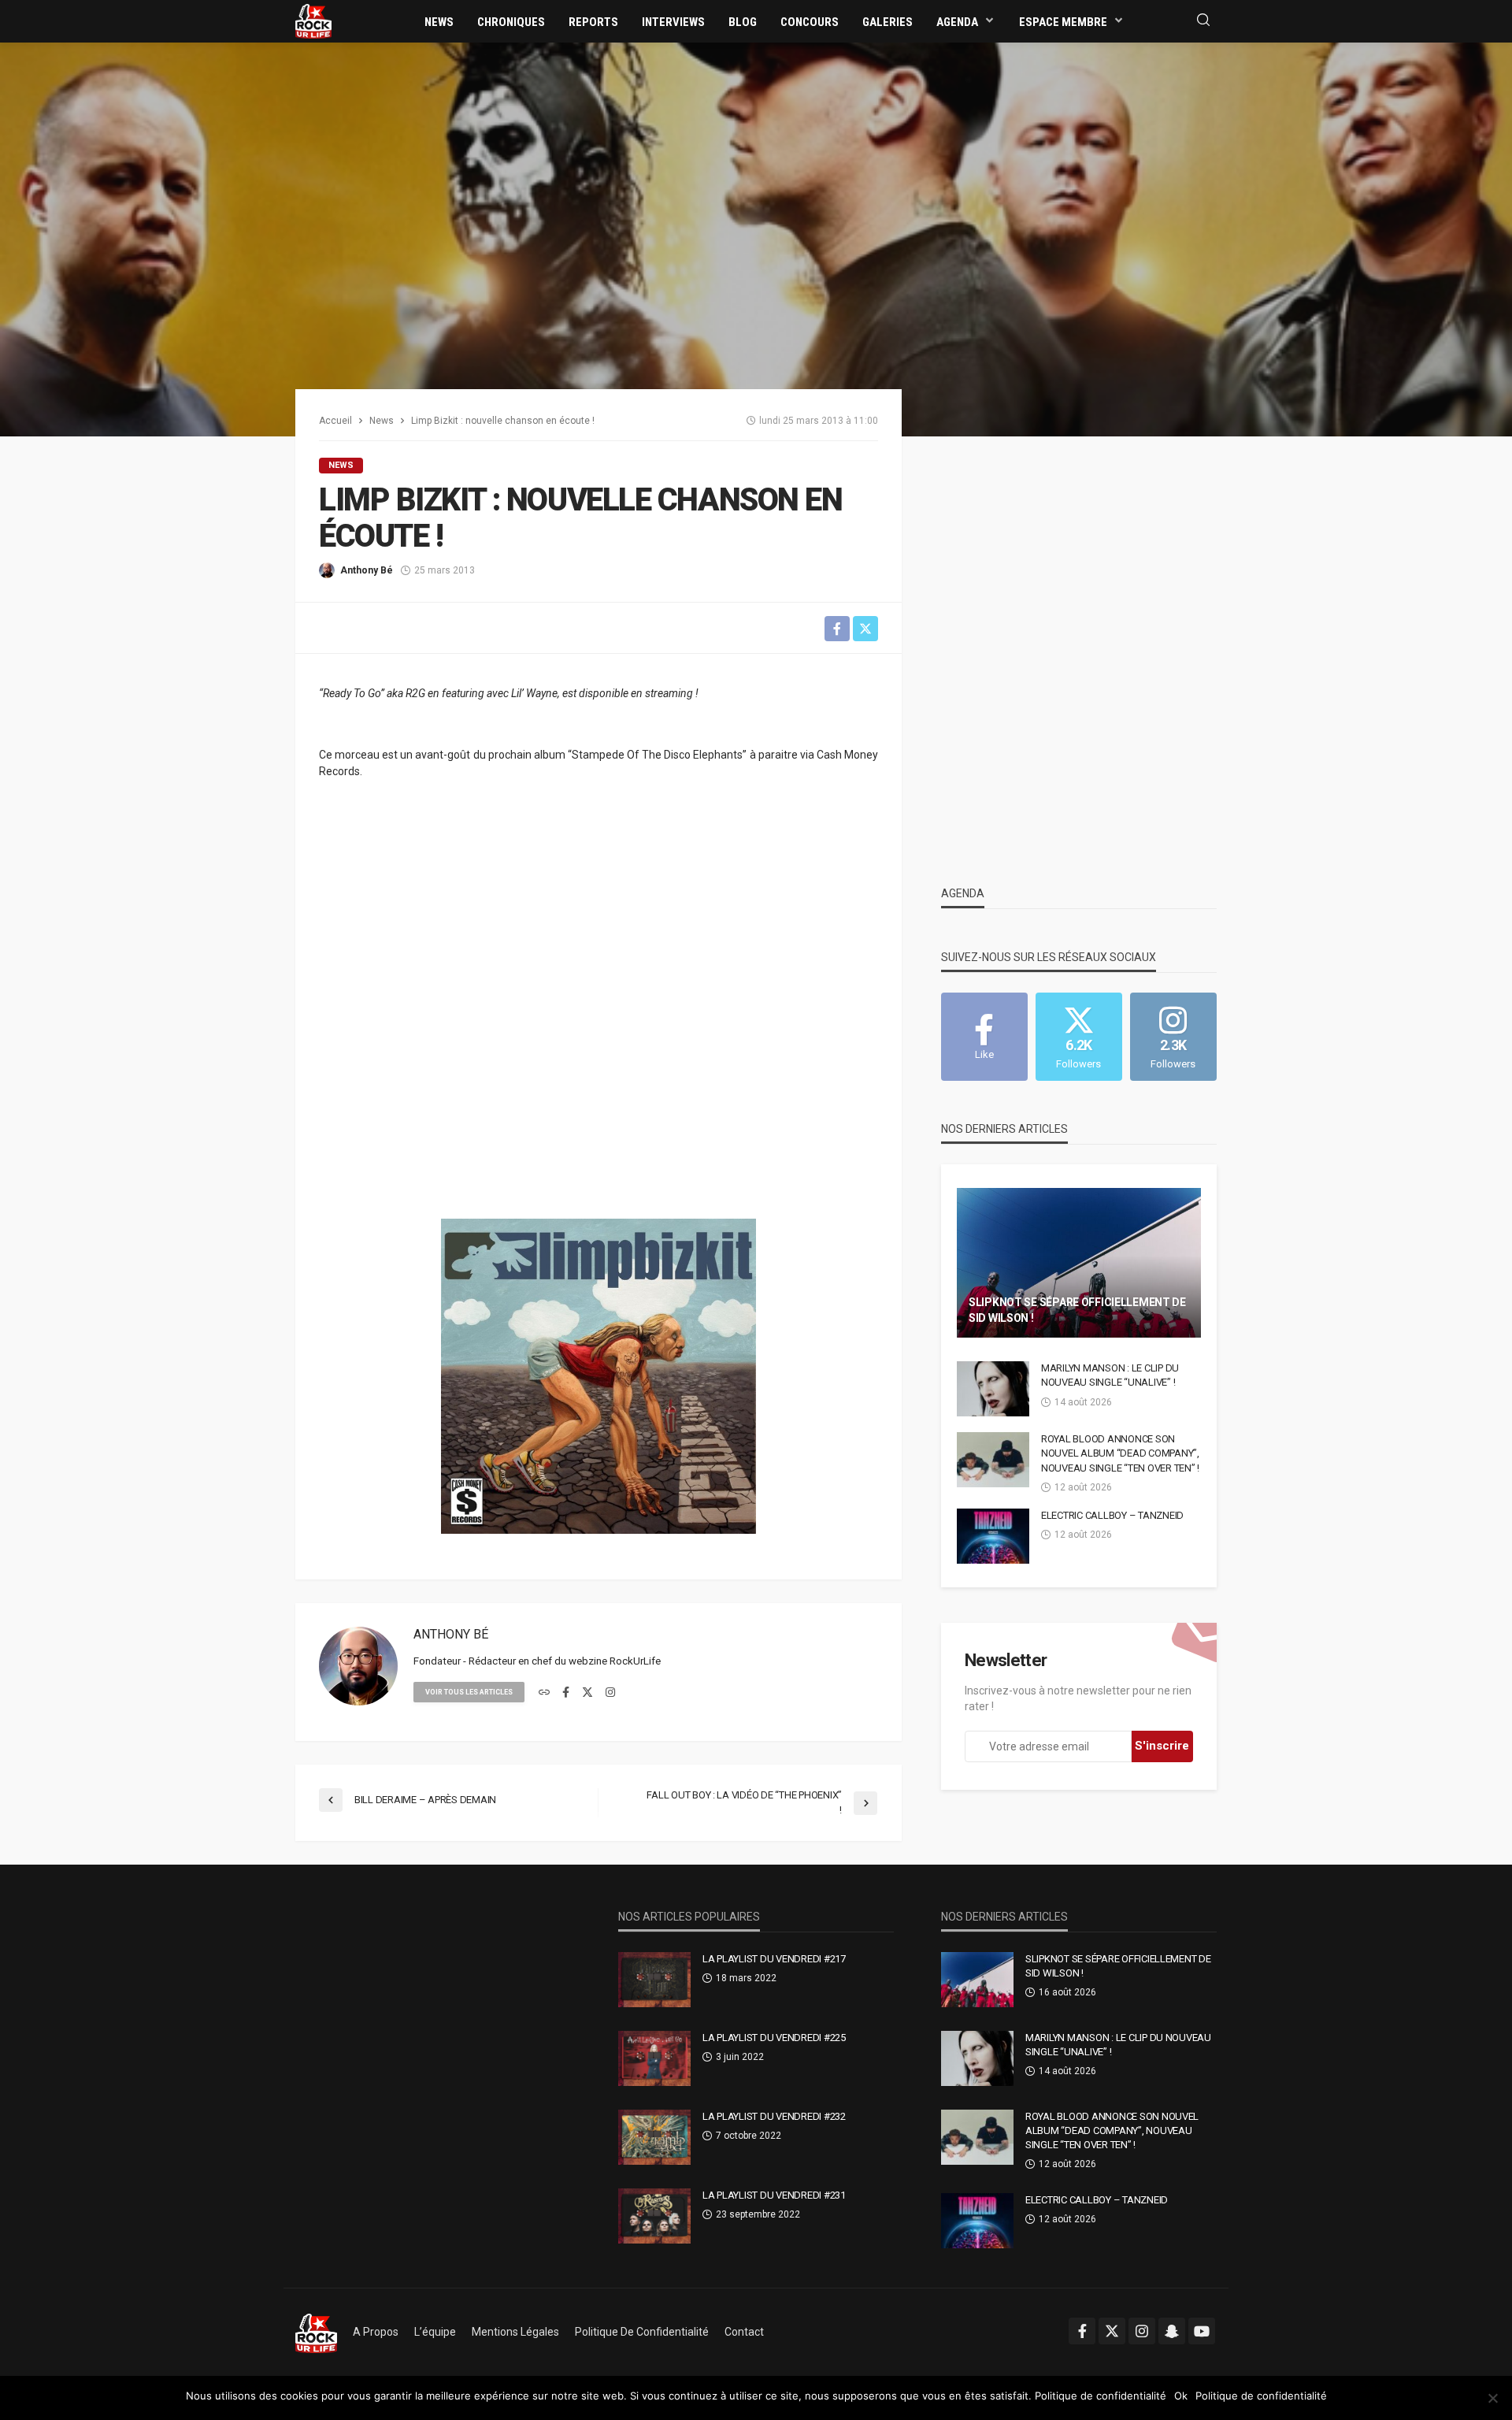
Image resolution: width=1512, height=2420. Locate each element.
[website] (544, 1693)
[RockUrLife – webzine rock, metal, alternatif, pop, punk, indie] (316, 2332)
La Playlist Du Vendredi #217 (774, 1959)
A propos (376, 2332)
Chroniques (511, 22)
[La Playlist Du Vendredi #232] (654, 2137)
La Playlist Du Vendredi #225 (774, 2038)
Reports (593, 22)
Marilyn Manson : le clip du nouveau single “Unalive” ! (1110, 1375)
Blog (743, 22)
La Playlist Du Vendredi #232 (774, 2116)
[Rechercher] (1203, 21)
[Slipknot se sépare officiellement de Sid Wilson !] (1079, 1263)
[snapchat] (1172, 2331)
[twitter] (587, 1693)
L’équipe (435, 2332)
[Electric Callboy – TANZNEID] (993, 1536)
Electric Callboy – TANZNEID (1112, 1515)
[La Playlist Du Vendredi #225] (654, 2058)
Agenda (957, 22)
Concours (810, 22)
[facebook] (566, 1693)
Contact (744, 2332)
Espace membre (1063, 22)
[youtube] (1202, 2331)
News (439, 22)
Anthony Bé (367, 570)
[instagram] (610, 1693)
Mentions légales (515, 2332)
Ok (1181, 2396)
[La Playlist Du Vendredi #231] (654, 2216)
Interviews (673, 22)
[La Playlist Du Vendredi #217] (654, 1980)
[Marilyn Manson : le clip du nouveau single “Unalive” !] (993, 1389)
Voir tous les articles (469, 1692)
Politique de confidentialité (642, 2332)
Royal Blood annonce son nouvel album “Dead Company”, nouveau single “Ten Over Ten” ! (1120, 1453)
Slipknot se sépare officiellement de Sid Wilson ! (1077, 1310)
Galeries (888, 22)
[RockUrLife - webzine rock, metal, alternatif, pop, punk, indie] (313, 20)
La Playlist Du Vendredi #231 (774, 2195)
